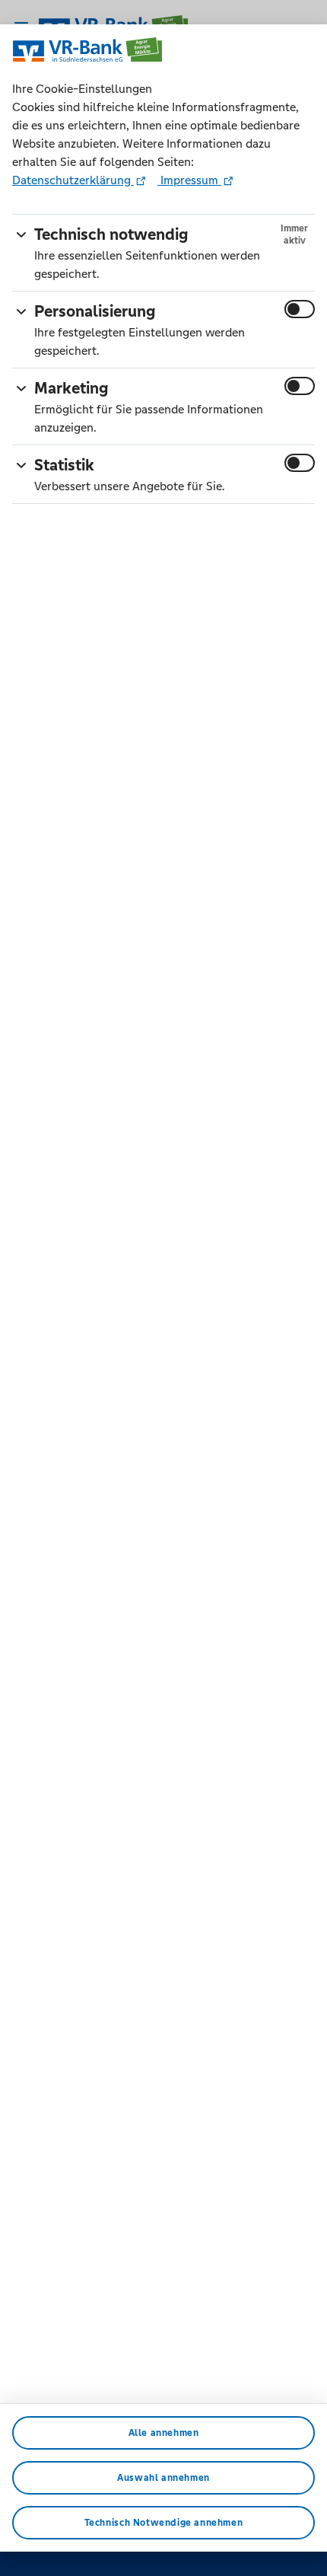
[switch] (300, 309)
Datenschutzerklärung (73, 180)
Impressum (189, 180)
